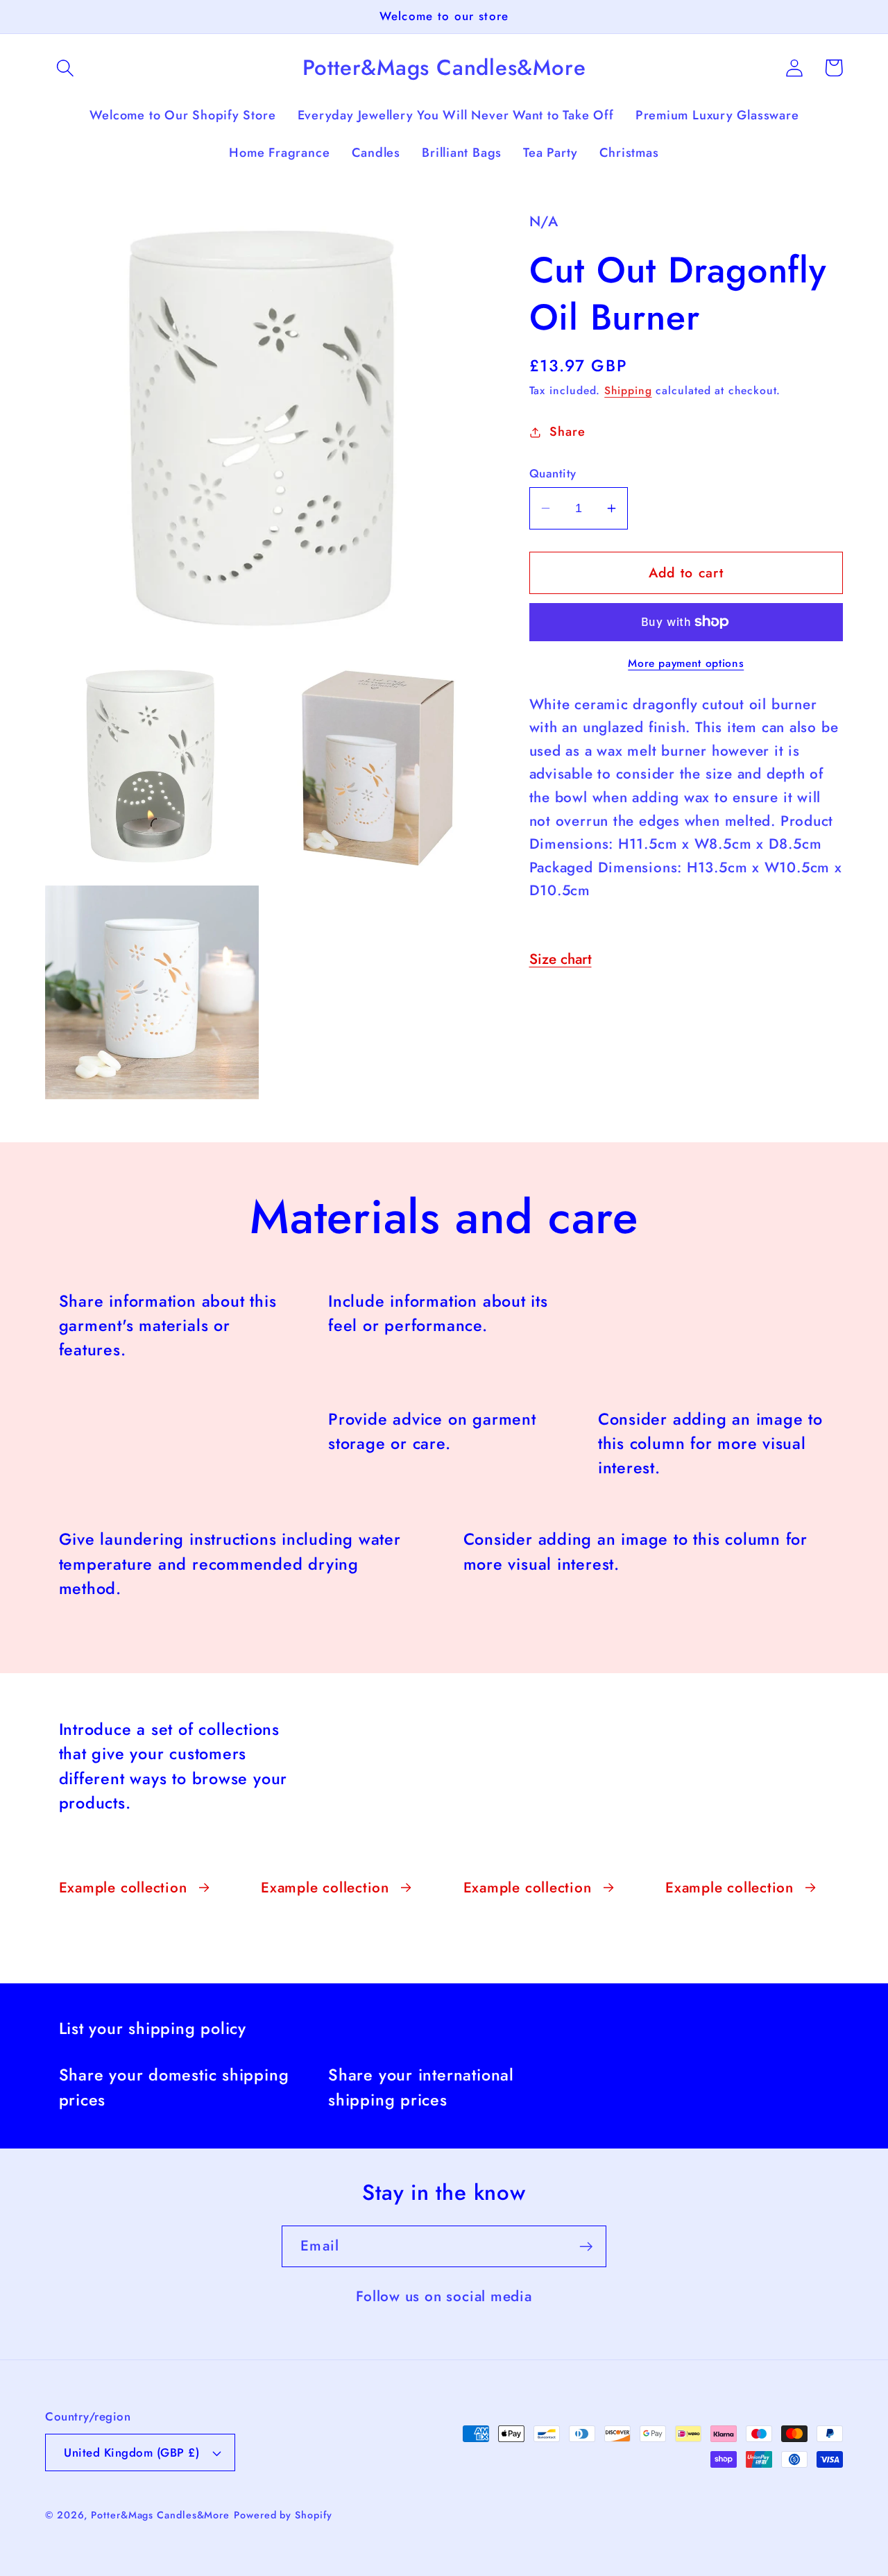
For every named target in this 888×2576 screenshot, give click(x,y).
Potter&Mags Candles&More (160, 2515)
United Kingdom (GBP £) (131, 2452)
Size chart (561, 959)
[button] (65, 68)
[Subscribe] (586, 2247)
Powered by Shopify (283, 2515)
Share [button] (567, 432)
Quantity (553, 474)
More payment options (686, 663)
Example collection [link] (123, 1888)
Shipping (628, 390)
